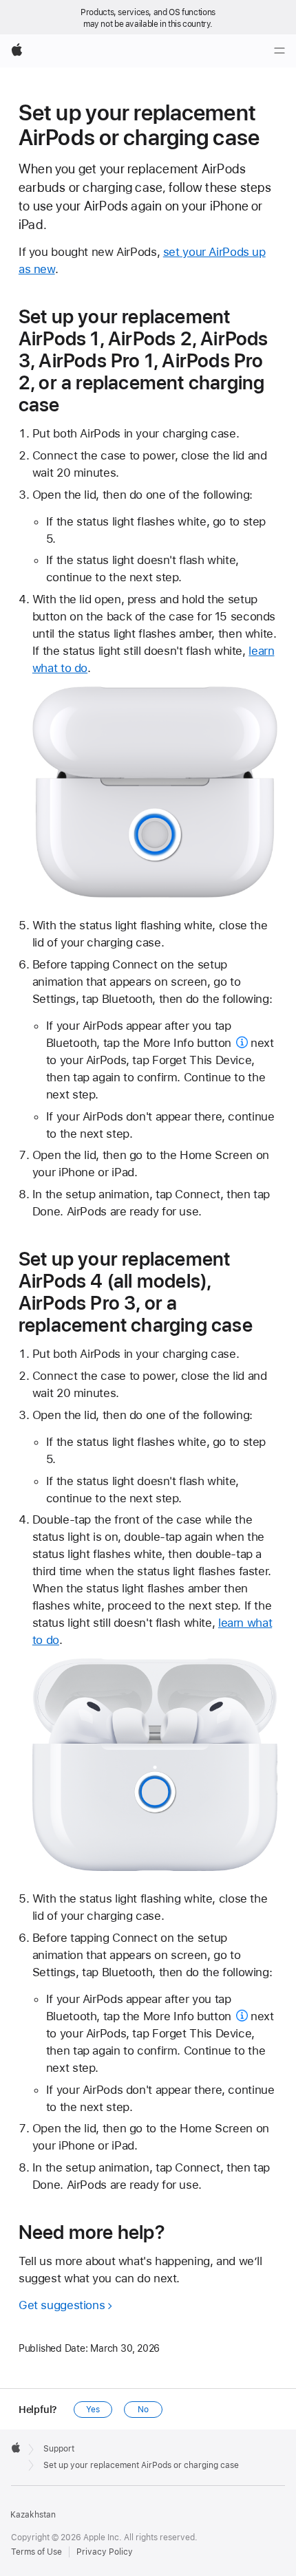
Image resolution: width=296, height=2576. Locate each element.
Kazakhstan (33, 2515)
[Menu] (279, 51)
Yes (93, 2410)
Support (59, 2449)
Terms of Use (36, 2552)
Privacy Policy (105, 2552)
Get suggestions (62, 2305)
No (143, 2410)
